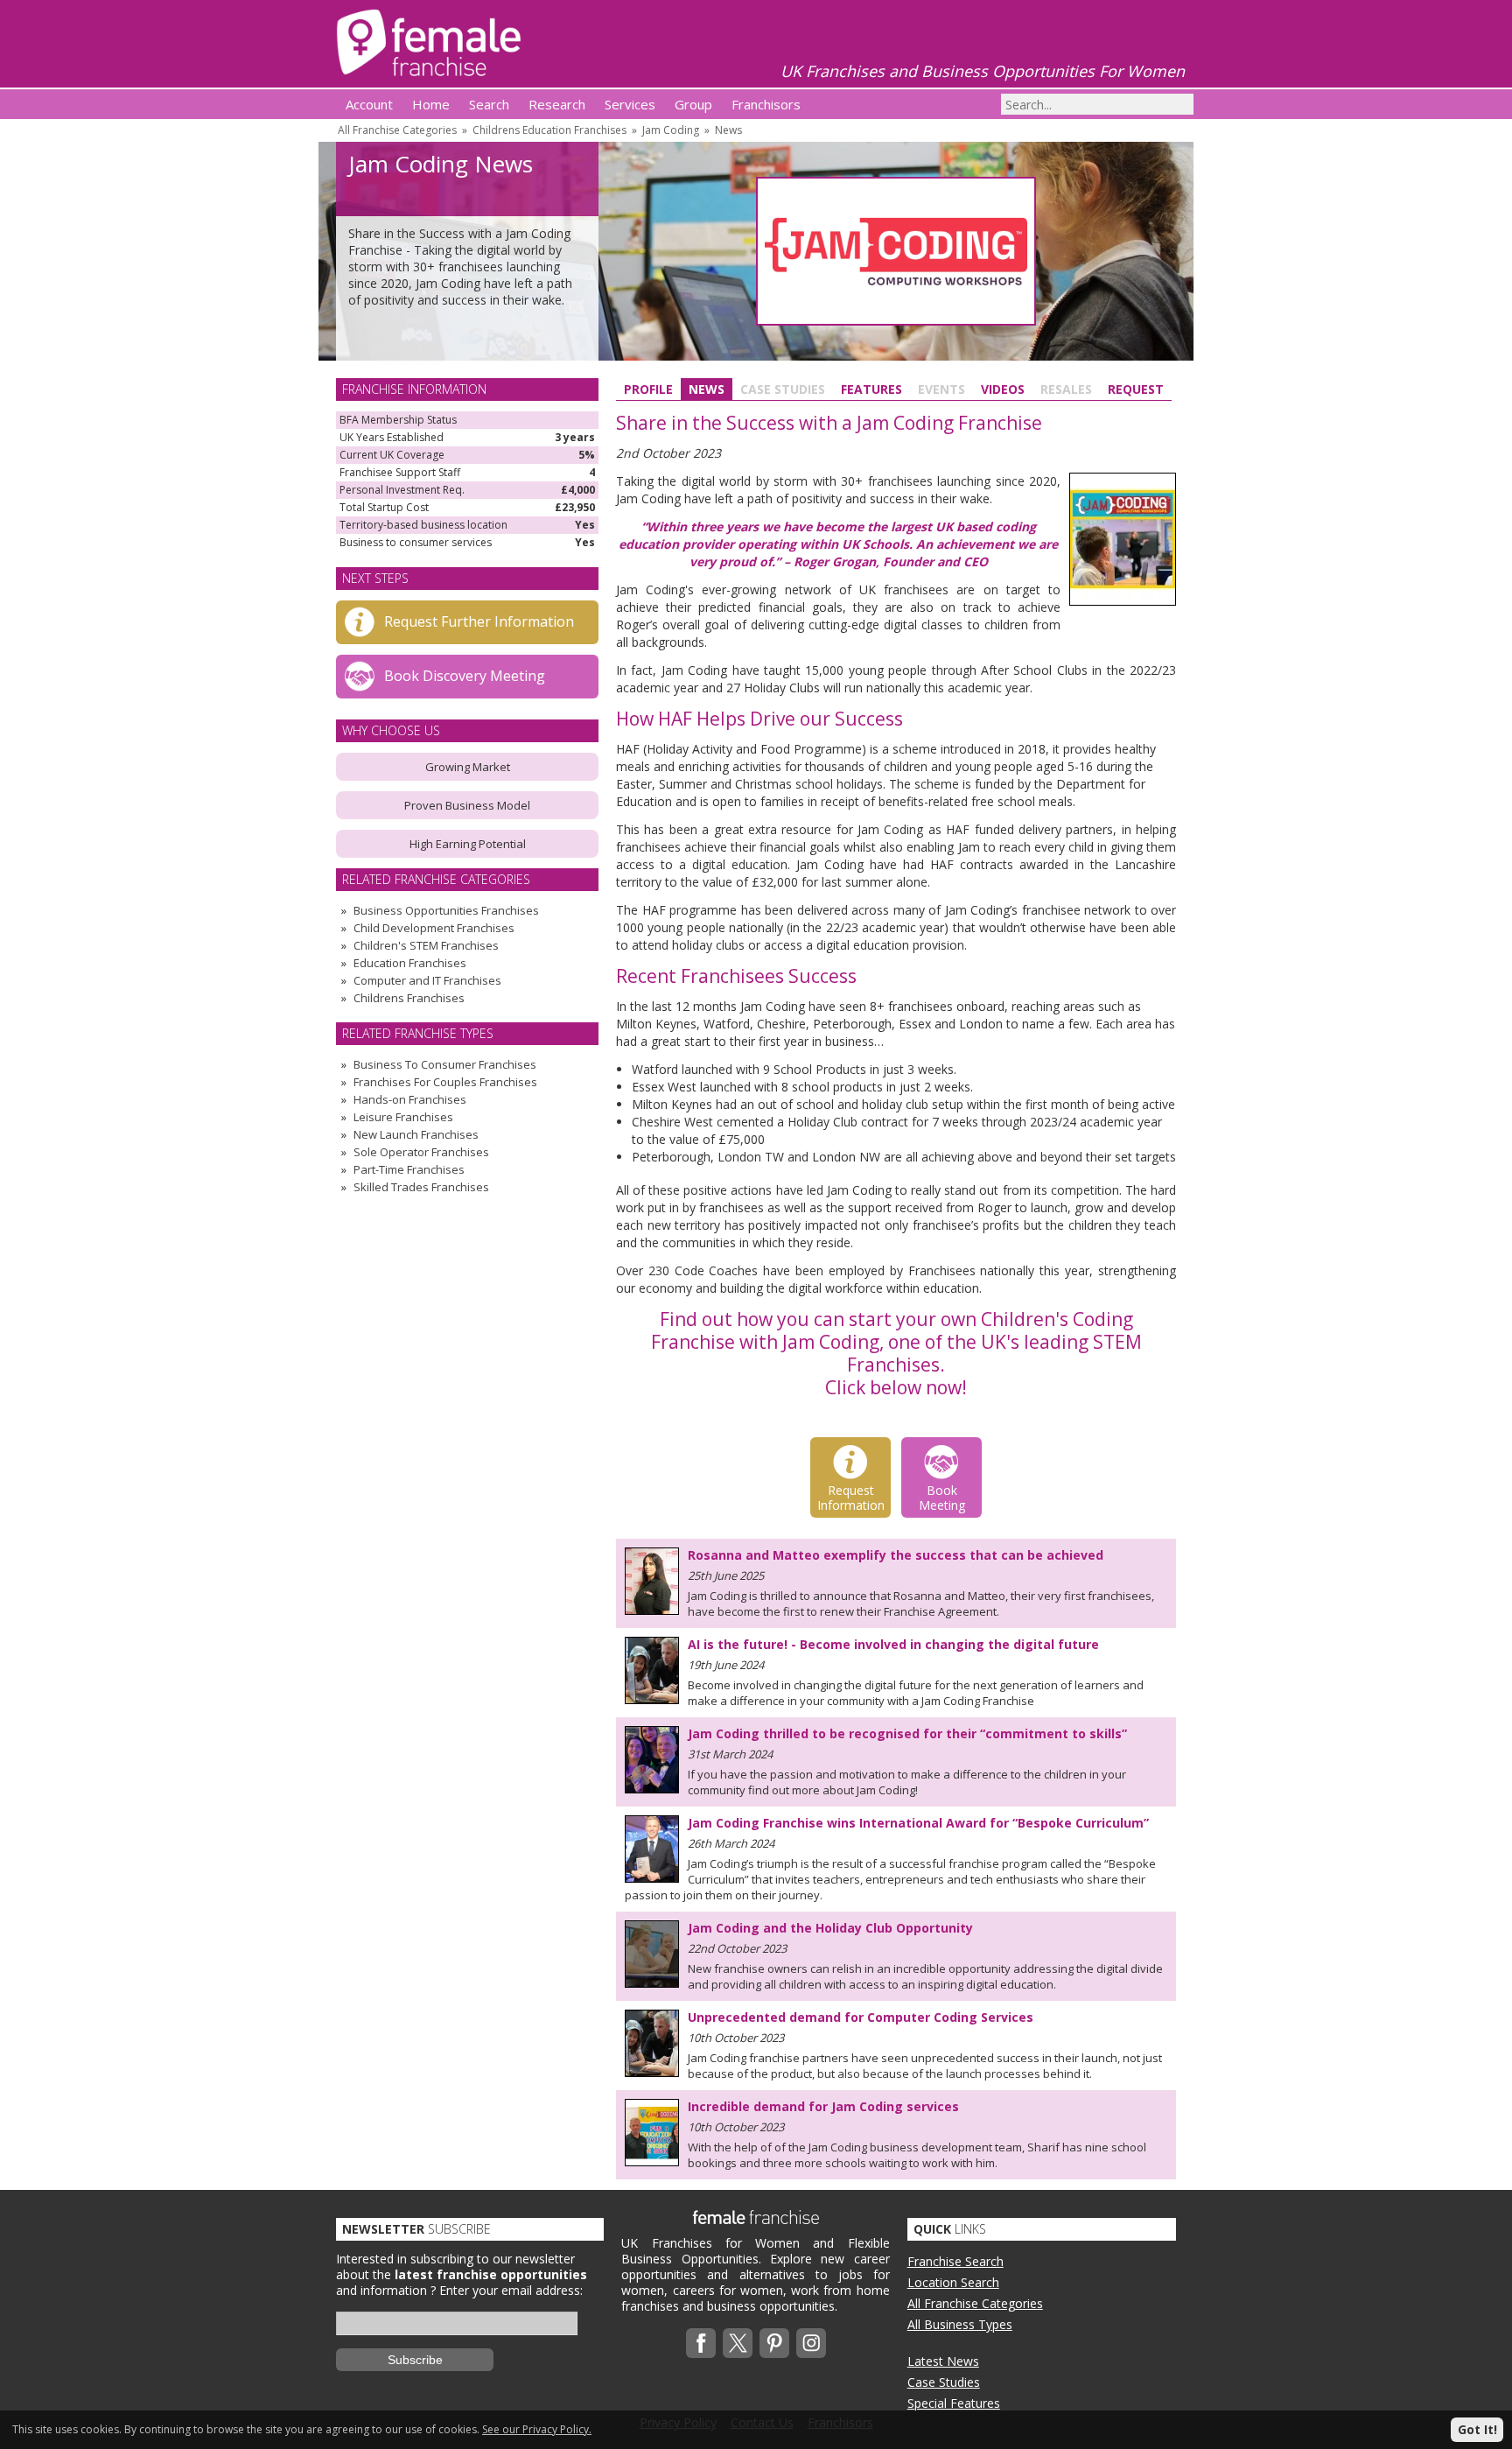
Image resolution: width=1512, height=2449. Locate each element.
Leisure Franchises (403, 1117)
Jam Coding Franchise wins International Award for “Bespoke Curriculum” (918, 1823)
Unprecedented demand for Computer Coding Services (861, 2017)
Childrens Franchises (409, 998)
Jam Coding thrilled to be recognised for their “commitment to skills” (907, 1733)
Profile (648, 389)
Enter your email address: (511, 2290)
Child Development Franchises (434, 928)
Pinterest (774, 2343)
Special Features (954, 2403)
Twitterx (738, 2343)
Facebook (701, 2343)
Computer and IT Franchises (427, 980)
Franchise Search (955, 2261)
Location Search (953, 2282)
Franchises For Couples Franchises (445, 1082)
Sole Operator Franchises (421, 1152)
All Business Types (960, 2324)
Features (871, 389)
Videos (1003, 389)
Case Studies (944, 2382)
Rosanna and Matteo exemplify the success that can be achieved (896, 1555)
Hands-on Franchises (410, 1099)
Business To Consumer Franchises (445, 1064)
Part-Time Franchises (409, 1169)
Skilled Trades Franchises (421, 1187)
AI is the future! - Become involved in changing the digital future (893, 1644)
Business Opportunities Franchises (446, 910)
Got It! (1477, 2429)
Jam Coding (671, 130)
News (728, 130)
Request (1136, 389)
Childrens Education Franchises (549, 130)
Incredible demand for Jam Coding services (823, 2106)
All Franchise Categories (397, 130)
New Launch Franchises (416, 1134)
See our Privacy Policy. (537, 2429)
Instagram (811, 2343)
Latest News (943, 2361)
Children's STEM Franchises (426, 945)
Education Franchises (410, 963)
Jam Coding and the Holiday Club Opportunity (830, 1928)
